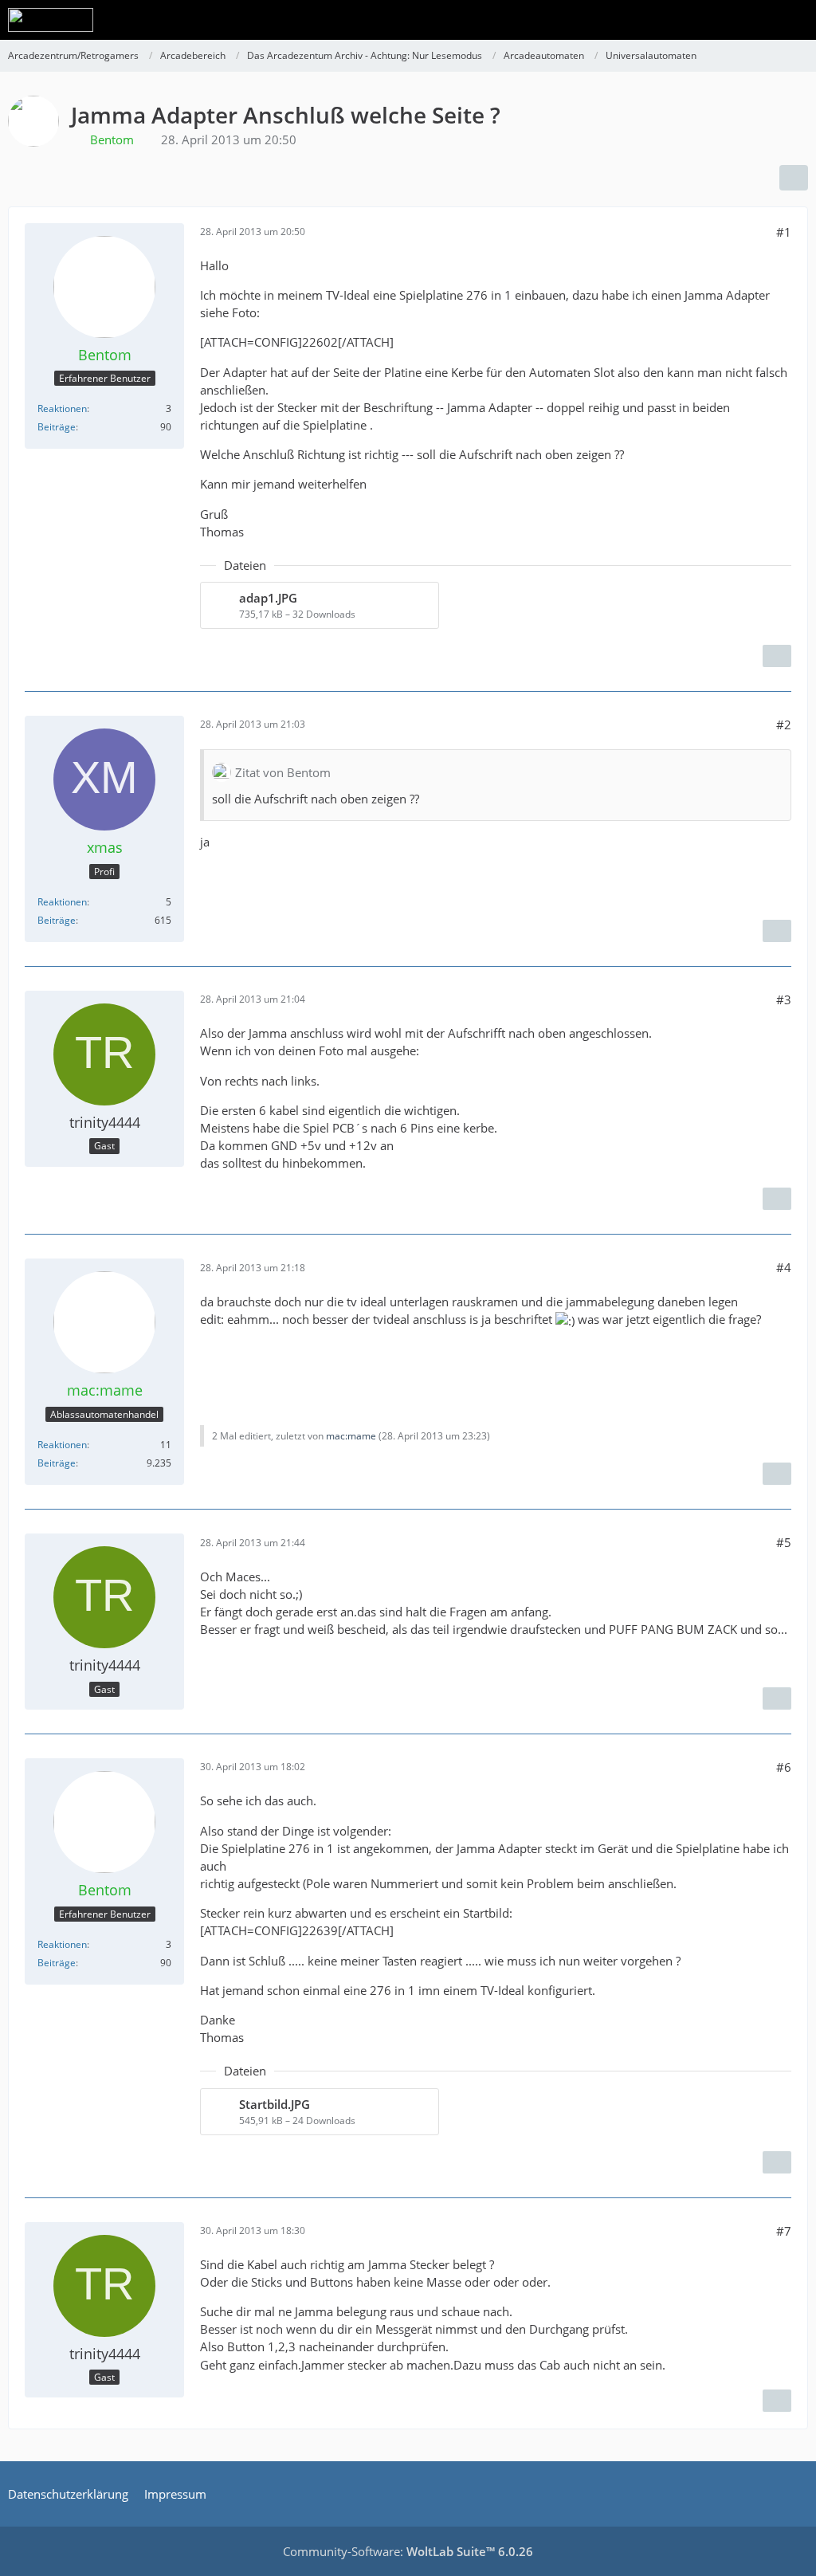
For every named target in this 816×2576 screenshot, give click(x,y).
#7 (784, 2231)
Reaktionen (62, 408)
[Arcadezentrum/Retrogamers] (51, 20)
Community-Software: (408, 2551)
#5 (784, 1542)
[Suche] (716, 20)
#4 (784, 1267)
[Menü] (795, 20)
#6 (784, 1767)
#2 (784, 724)
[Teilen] (794, 178)
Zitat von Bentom (283, 772)
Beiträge (57, 427)
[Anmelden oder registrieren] (755, 20)
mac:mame (351, 1436)
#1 (784, 232)
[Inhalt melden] (777, 656)
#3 (784, 999)
